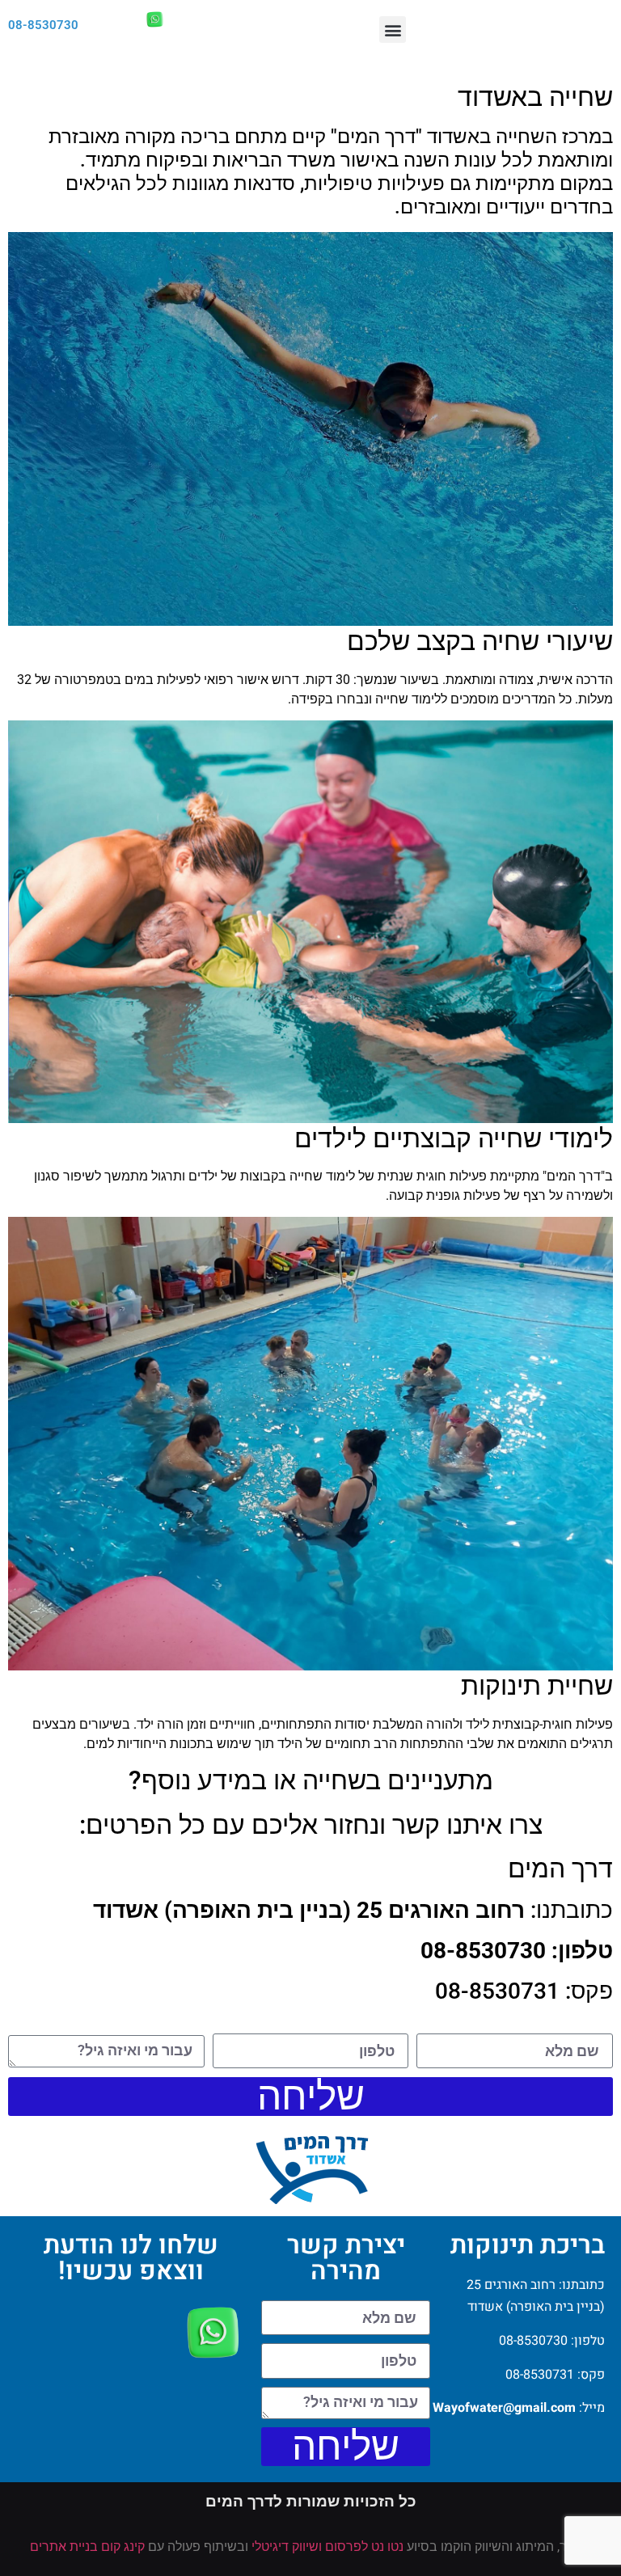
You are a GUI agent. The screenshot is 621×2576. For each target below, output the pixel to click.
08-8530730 (43, 25)
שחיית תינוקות (537, 1686)
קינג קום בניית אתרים (87, 2546)
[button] (393, 30)
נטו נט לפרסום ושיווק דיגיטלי (327, 2546)
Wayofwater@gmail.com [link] (504, 2408)
